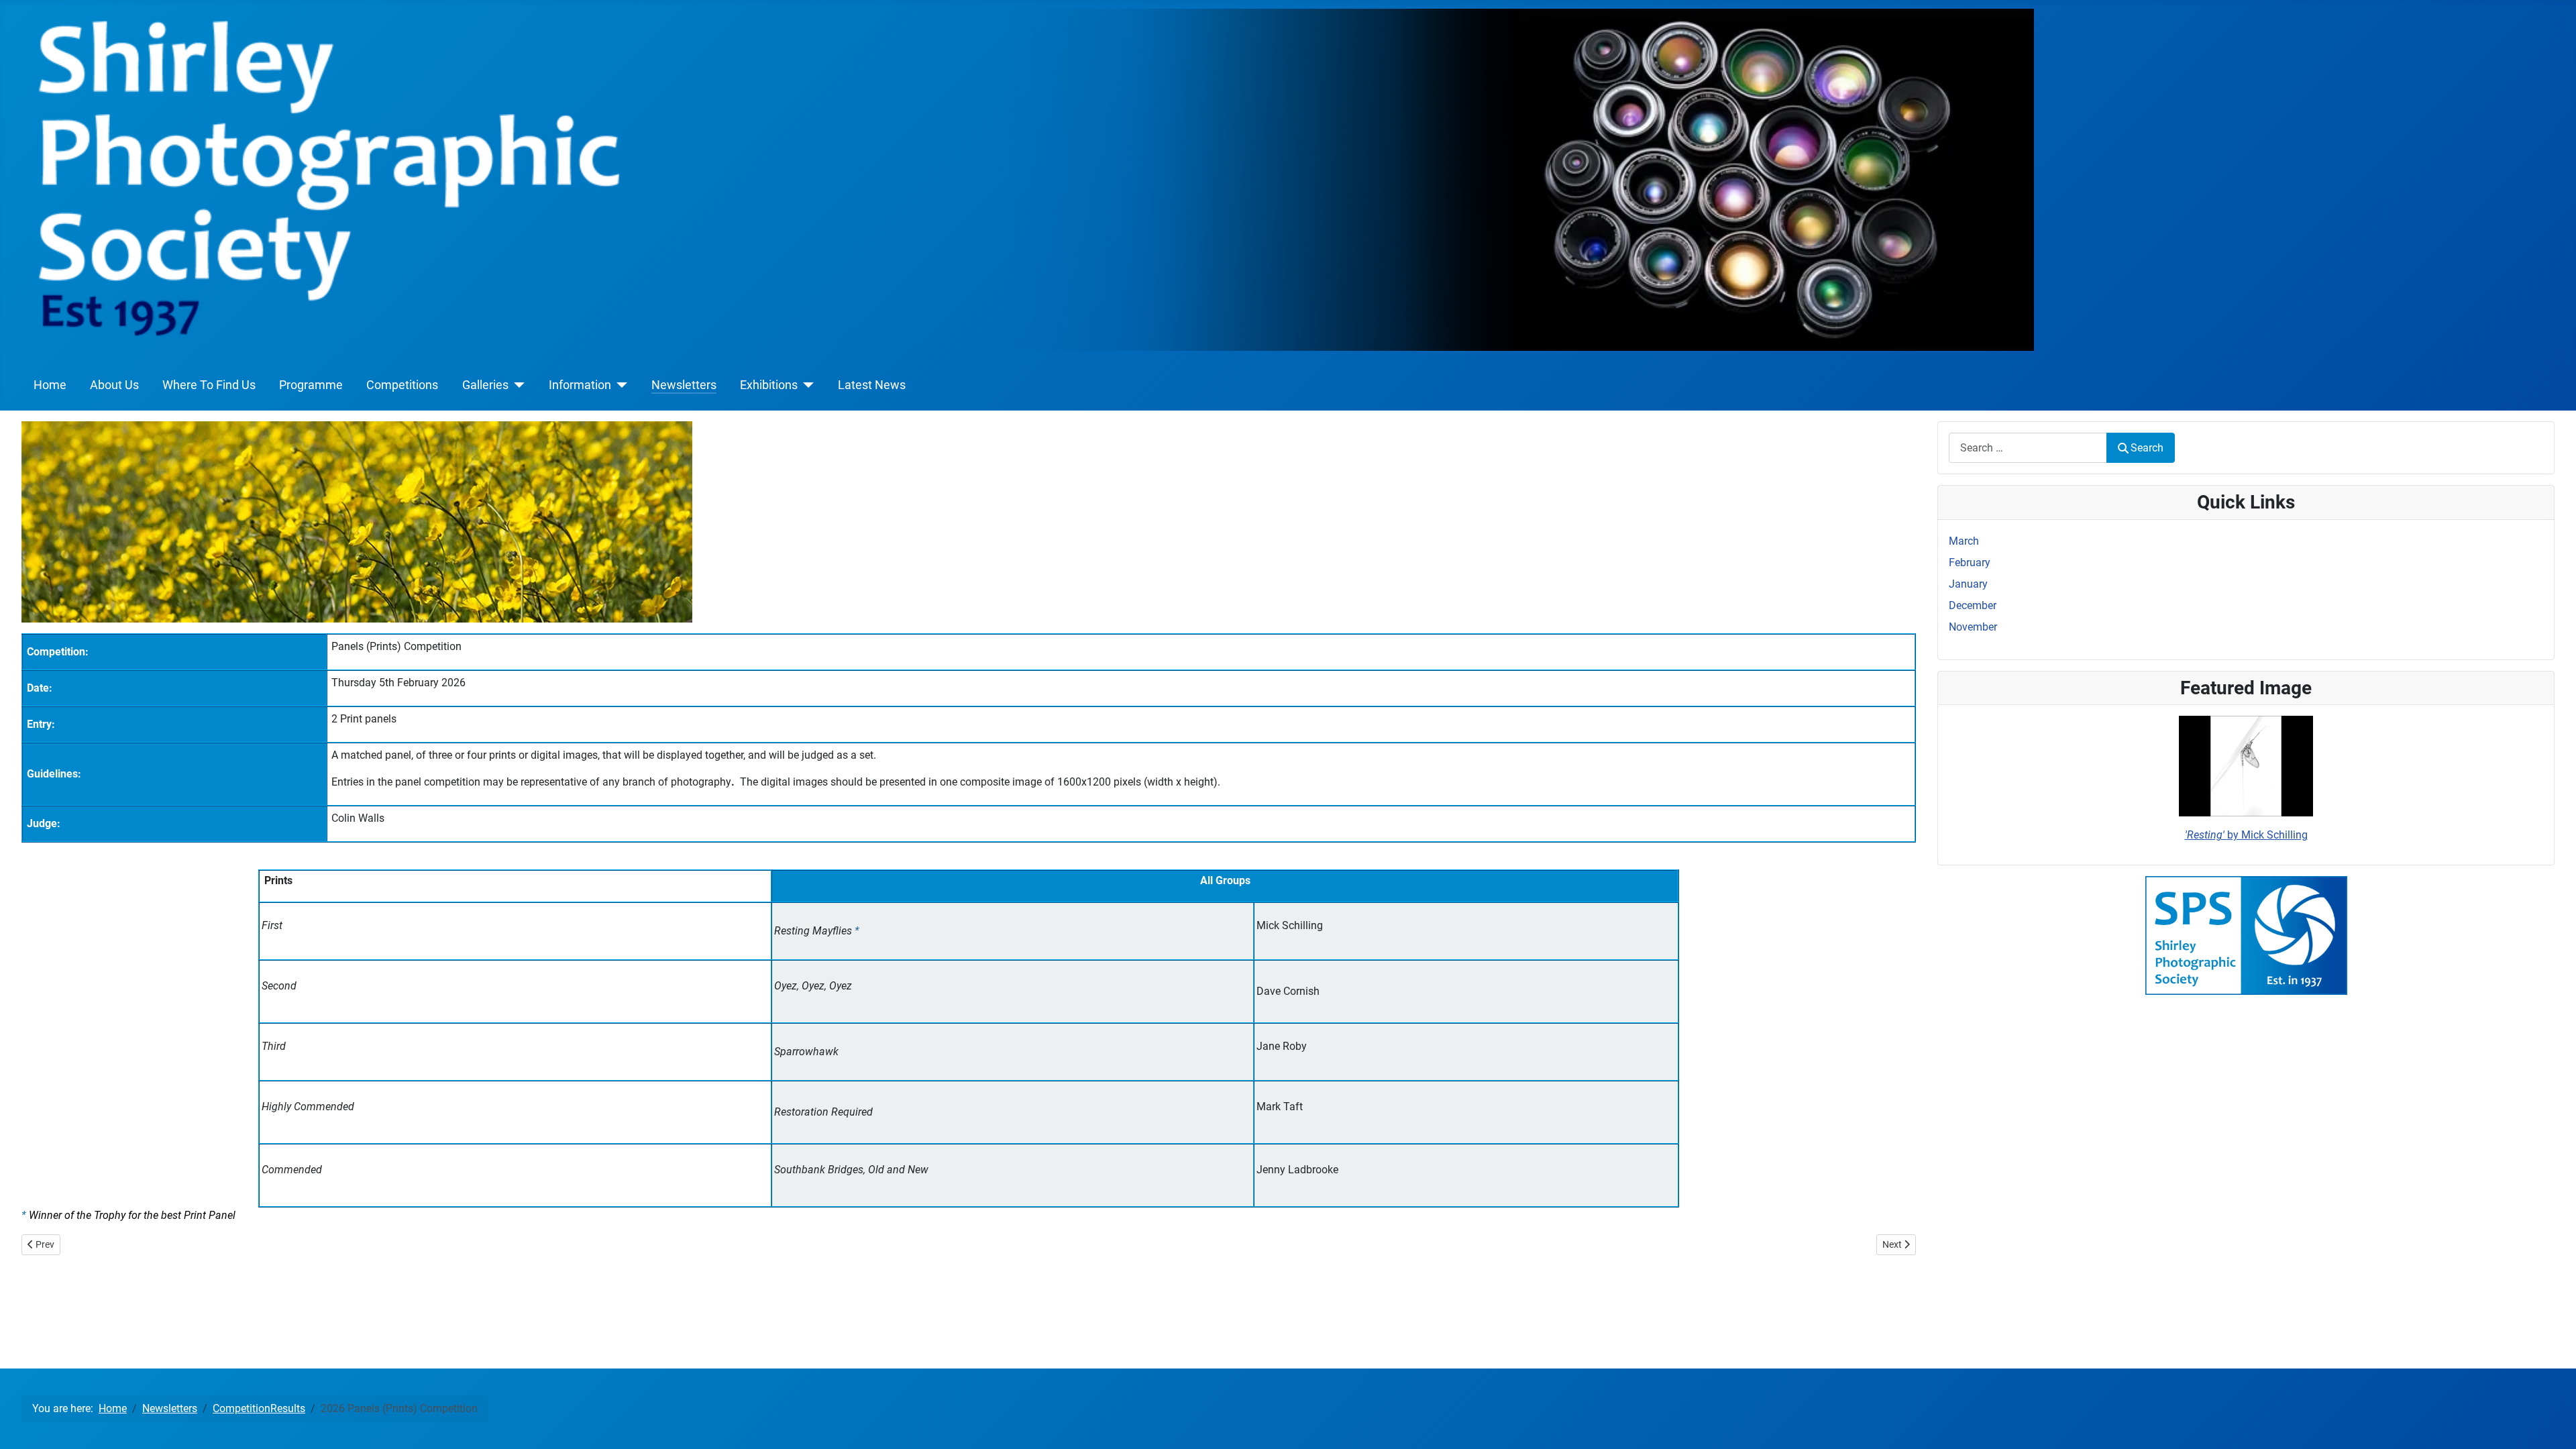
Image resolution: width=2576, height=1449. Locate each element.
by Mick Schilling (2246, 835)
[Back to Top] (2553, 1424)
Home (50, 385)
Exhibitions (769, 385)
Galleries (485, 385)
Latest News (872, 385)
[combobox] (2028, 448)
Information (580, 385)
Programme (311, 385)
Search (2147, 448)
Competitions (402, 385)
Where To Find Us (209, 385)
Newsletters (684, 385)
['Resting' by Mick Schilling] (2246, 766)
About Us (114, 385)
